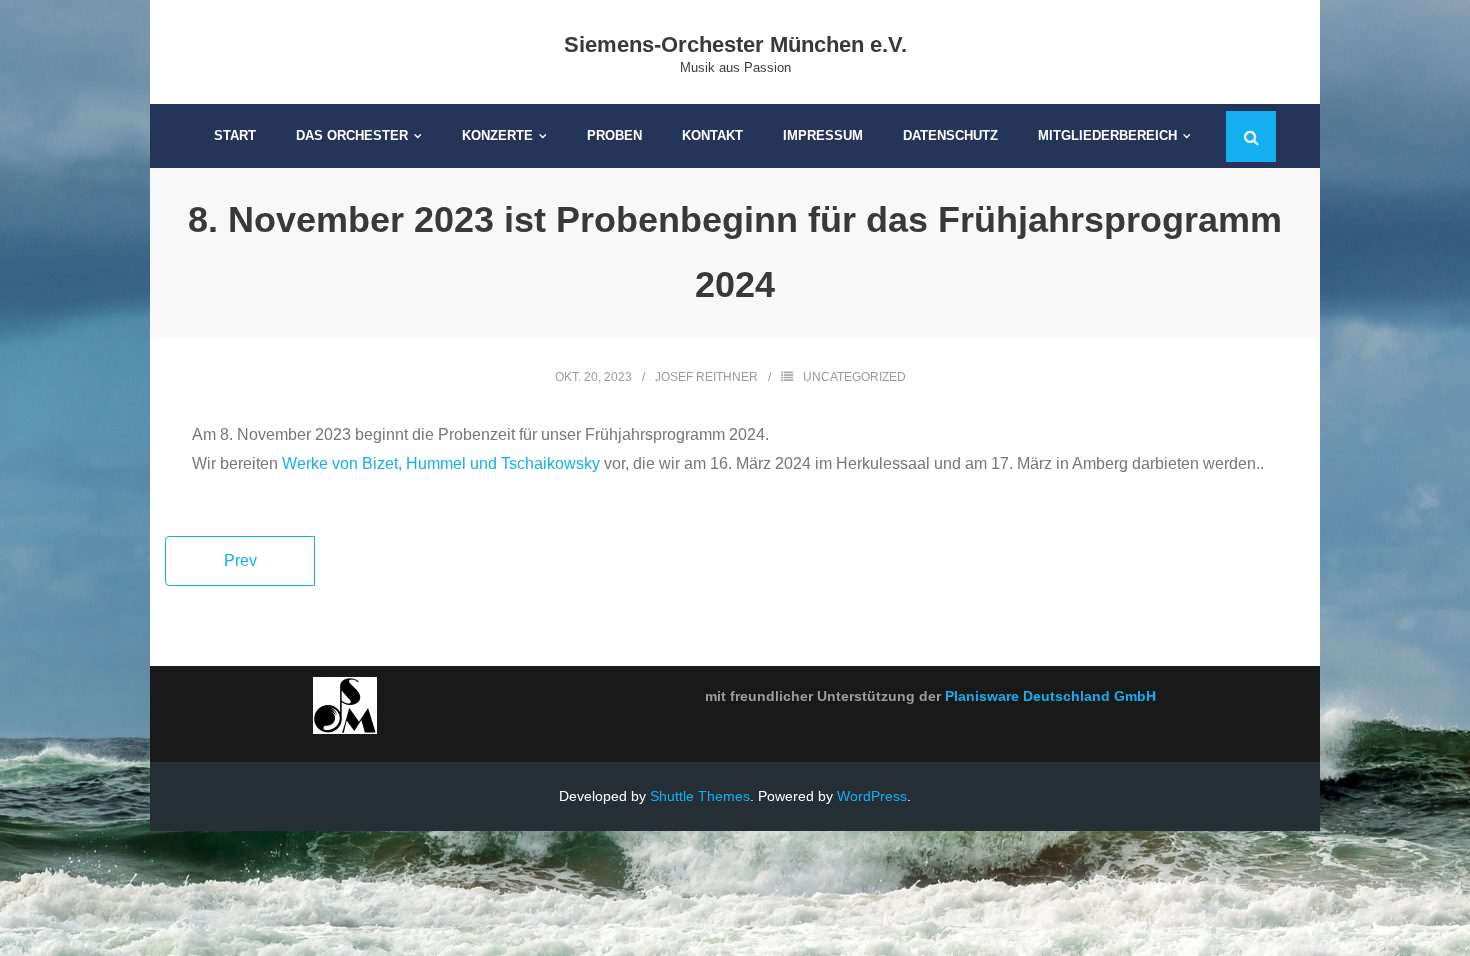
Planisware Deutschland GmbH (1050, 696)
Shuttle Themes (700, 796)
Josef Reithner (706, 377)
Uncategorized (854, 377)
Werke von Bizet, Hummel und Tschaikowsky (441, 463)
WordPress (872, 796)
